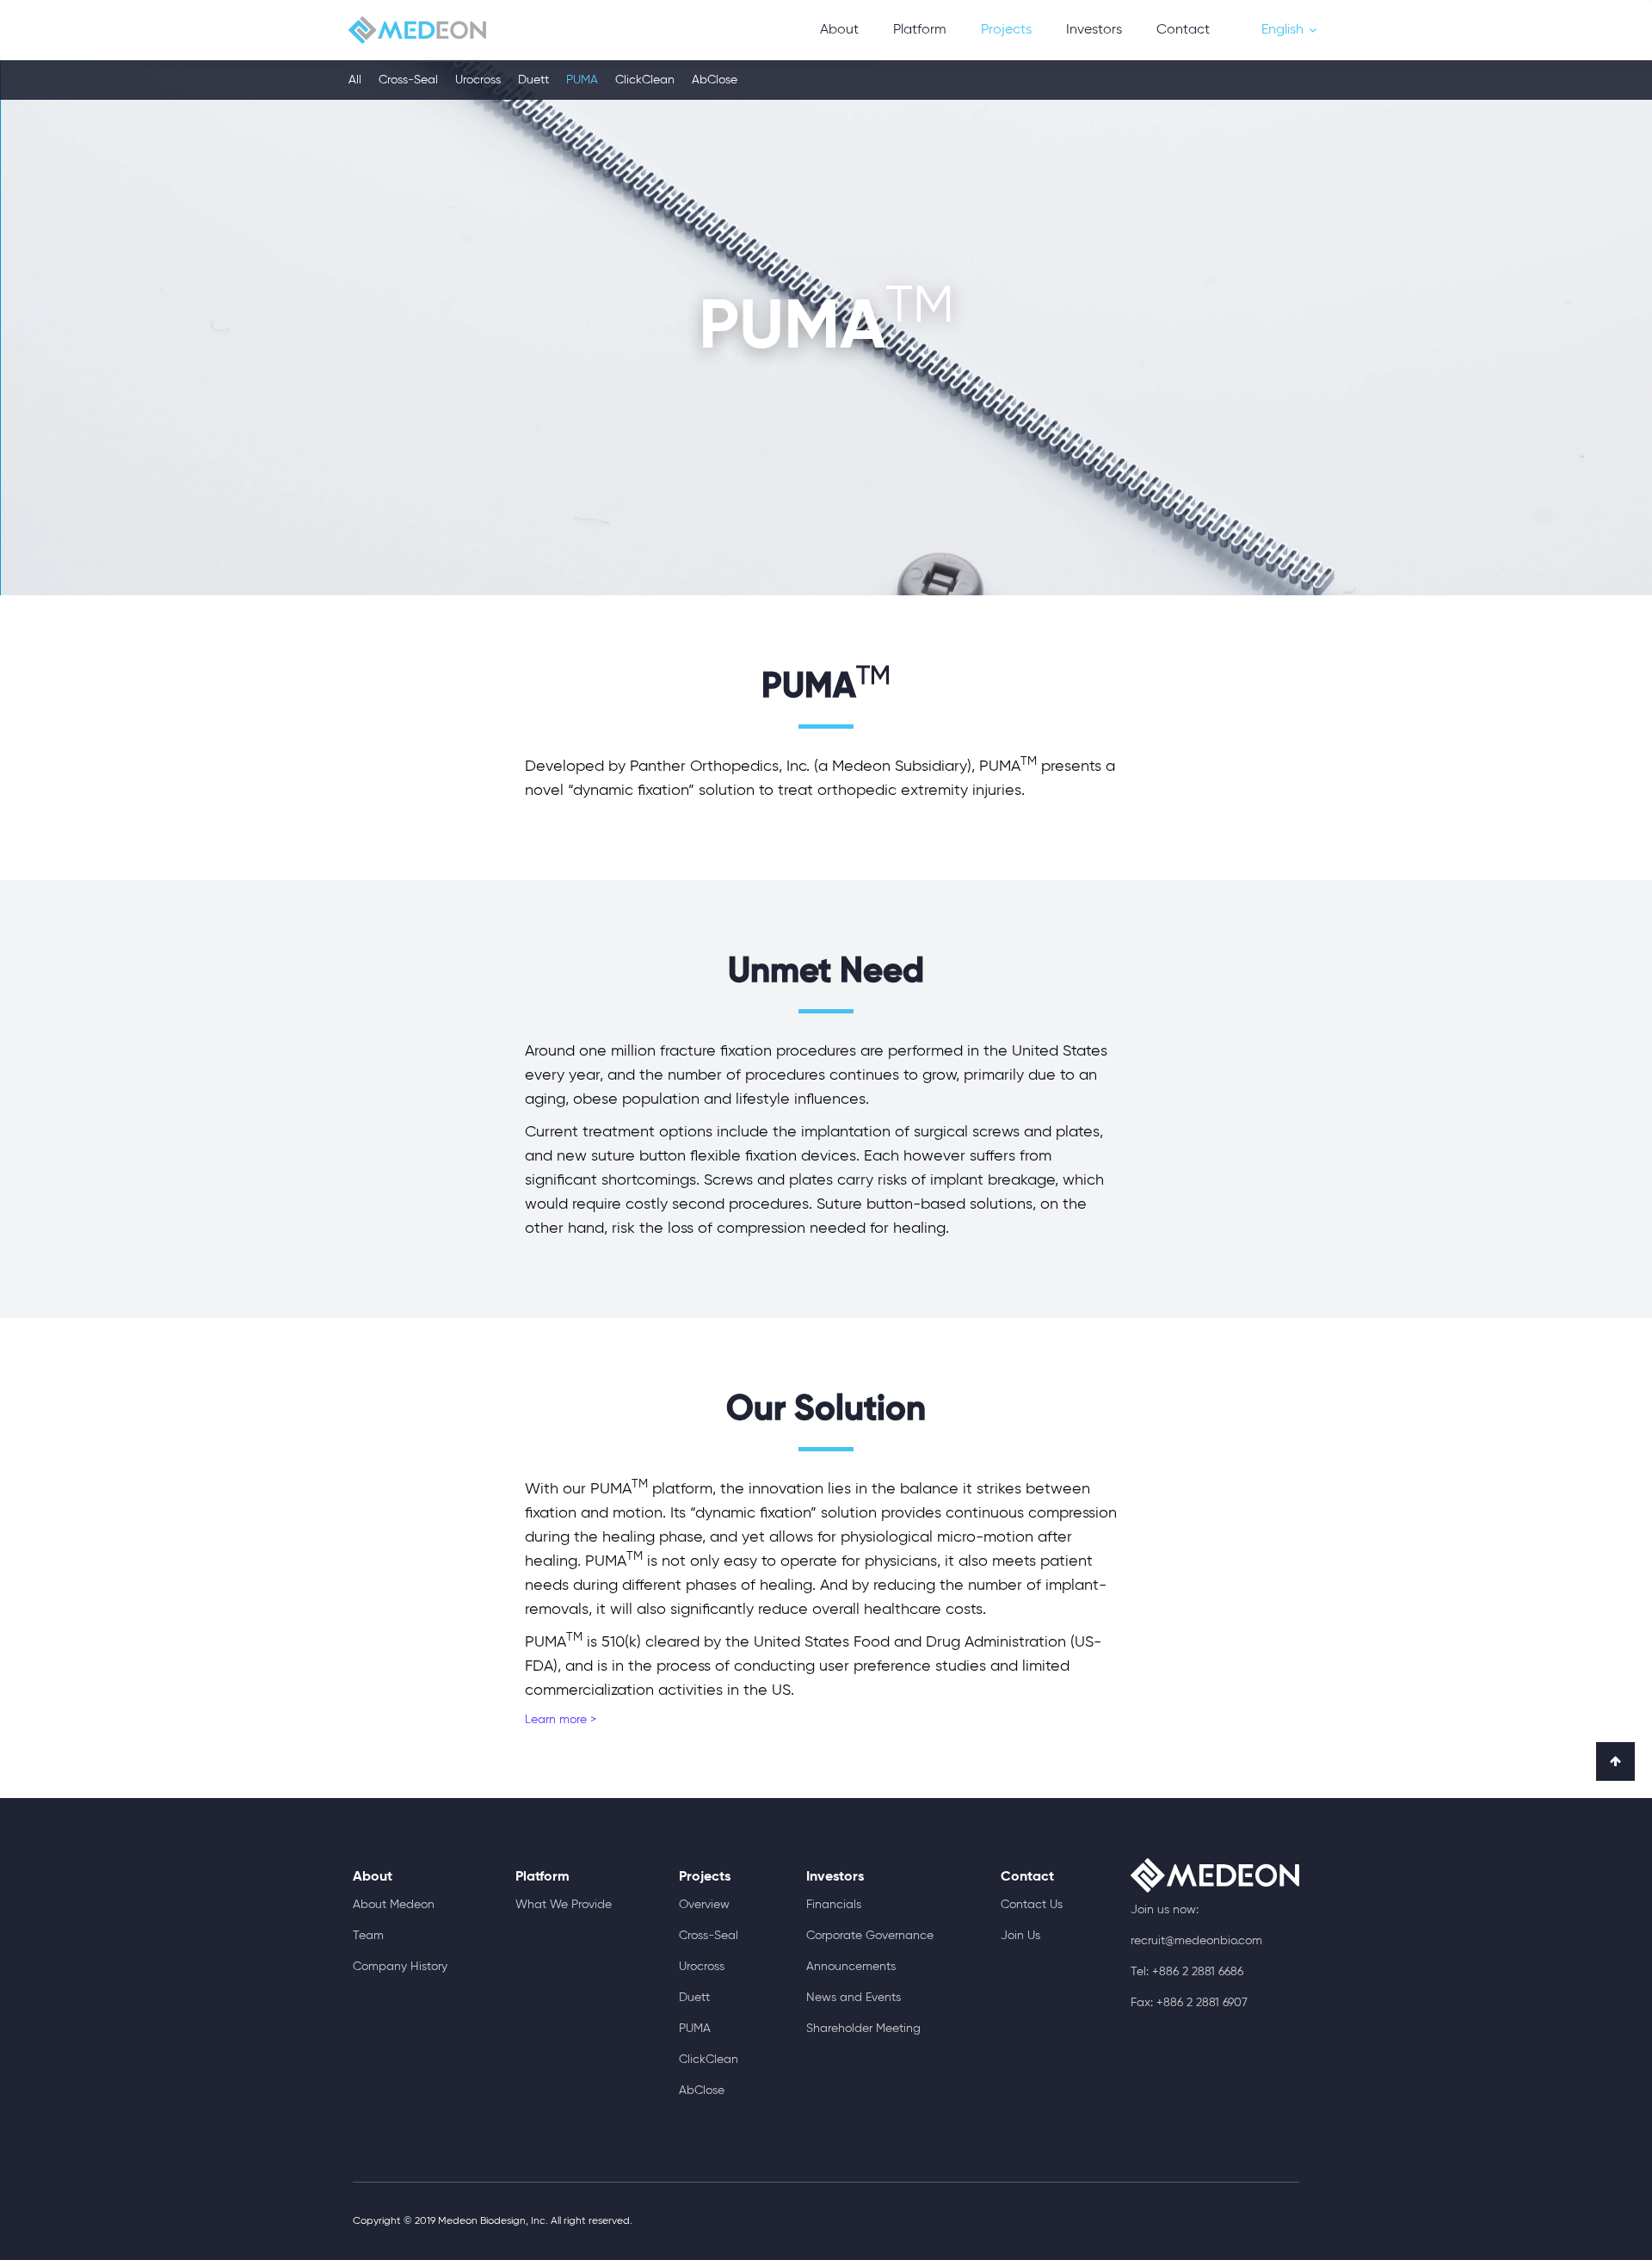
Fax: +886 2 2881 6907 (1189, 2003)
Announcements (851, 1967)
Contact (1183, 30)
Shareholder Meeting (863, 2029)
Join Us (1020, 1936)
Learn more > (561, 1720)
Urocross (478, 80)
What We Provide (564, 1905)
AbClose (715, 80)
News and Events (854, 1998)
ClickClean (645, 80)
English (1282, 30)
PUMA (582, 80)
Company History (400, 1967)
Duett (533, 80)
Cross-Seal (408, 80)
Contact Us (1032, 1905)
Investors (1094, 30)
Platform (920, 30)
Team (368, 1936)
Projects (1006, 30)
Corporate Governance (870, 1936)
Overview (704, 1905)
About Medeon (394, 1905)
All (355, 80)
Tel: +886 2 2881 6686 (1187, 1972)
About (839, 30)
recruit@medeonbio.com (1196, 1941)
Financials (834, 1905)
